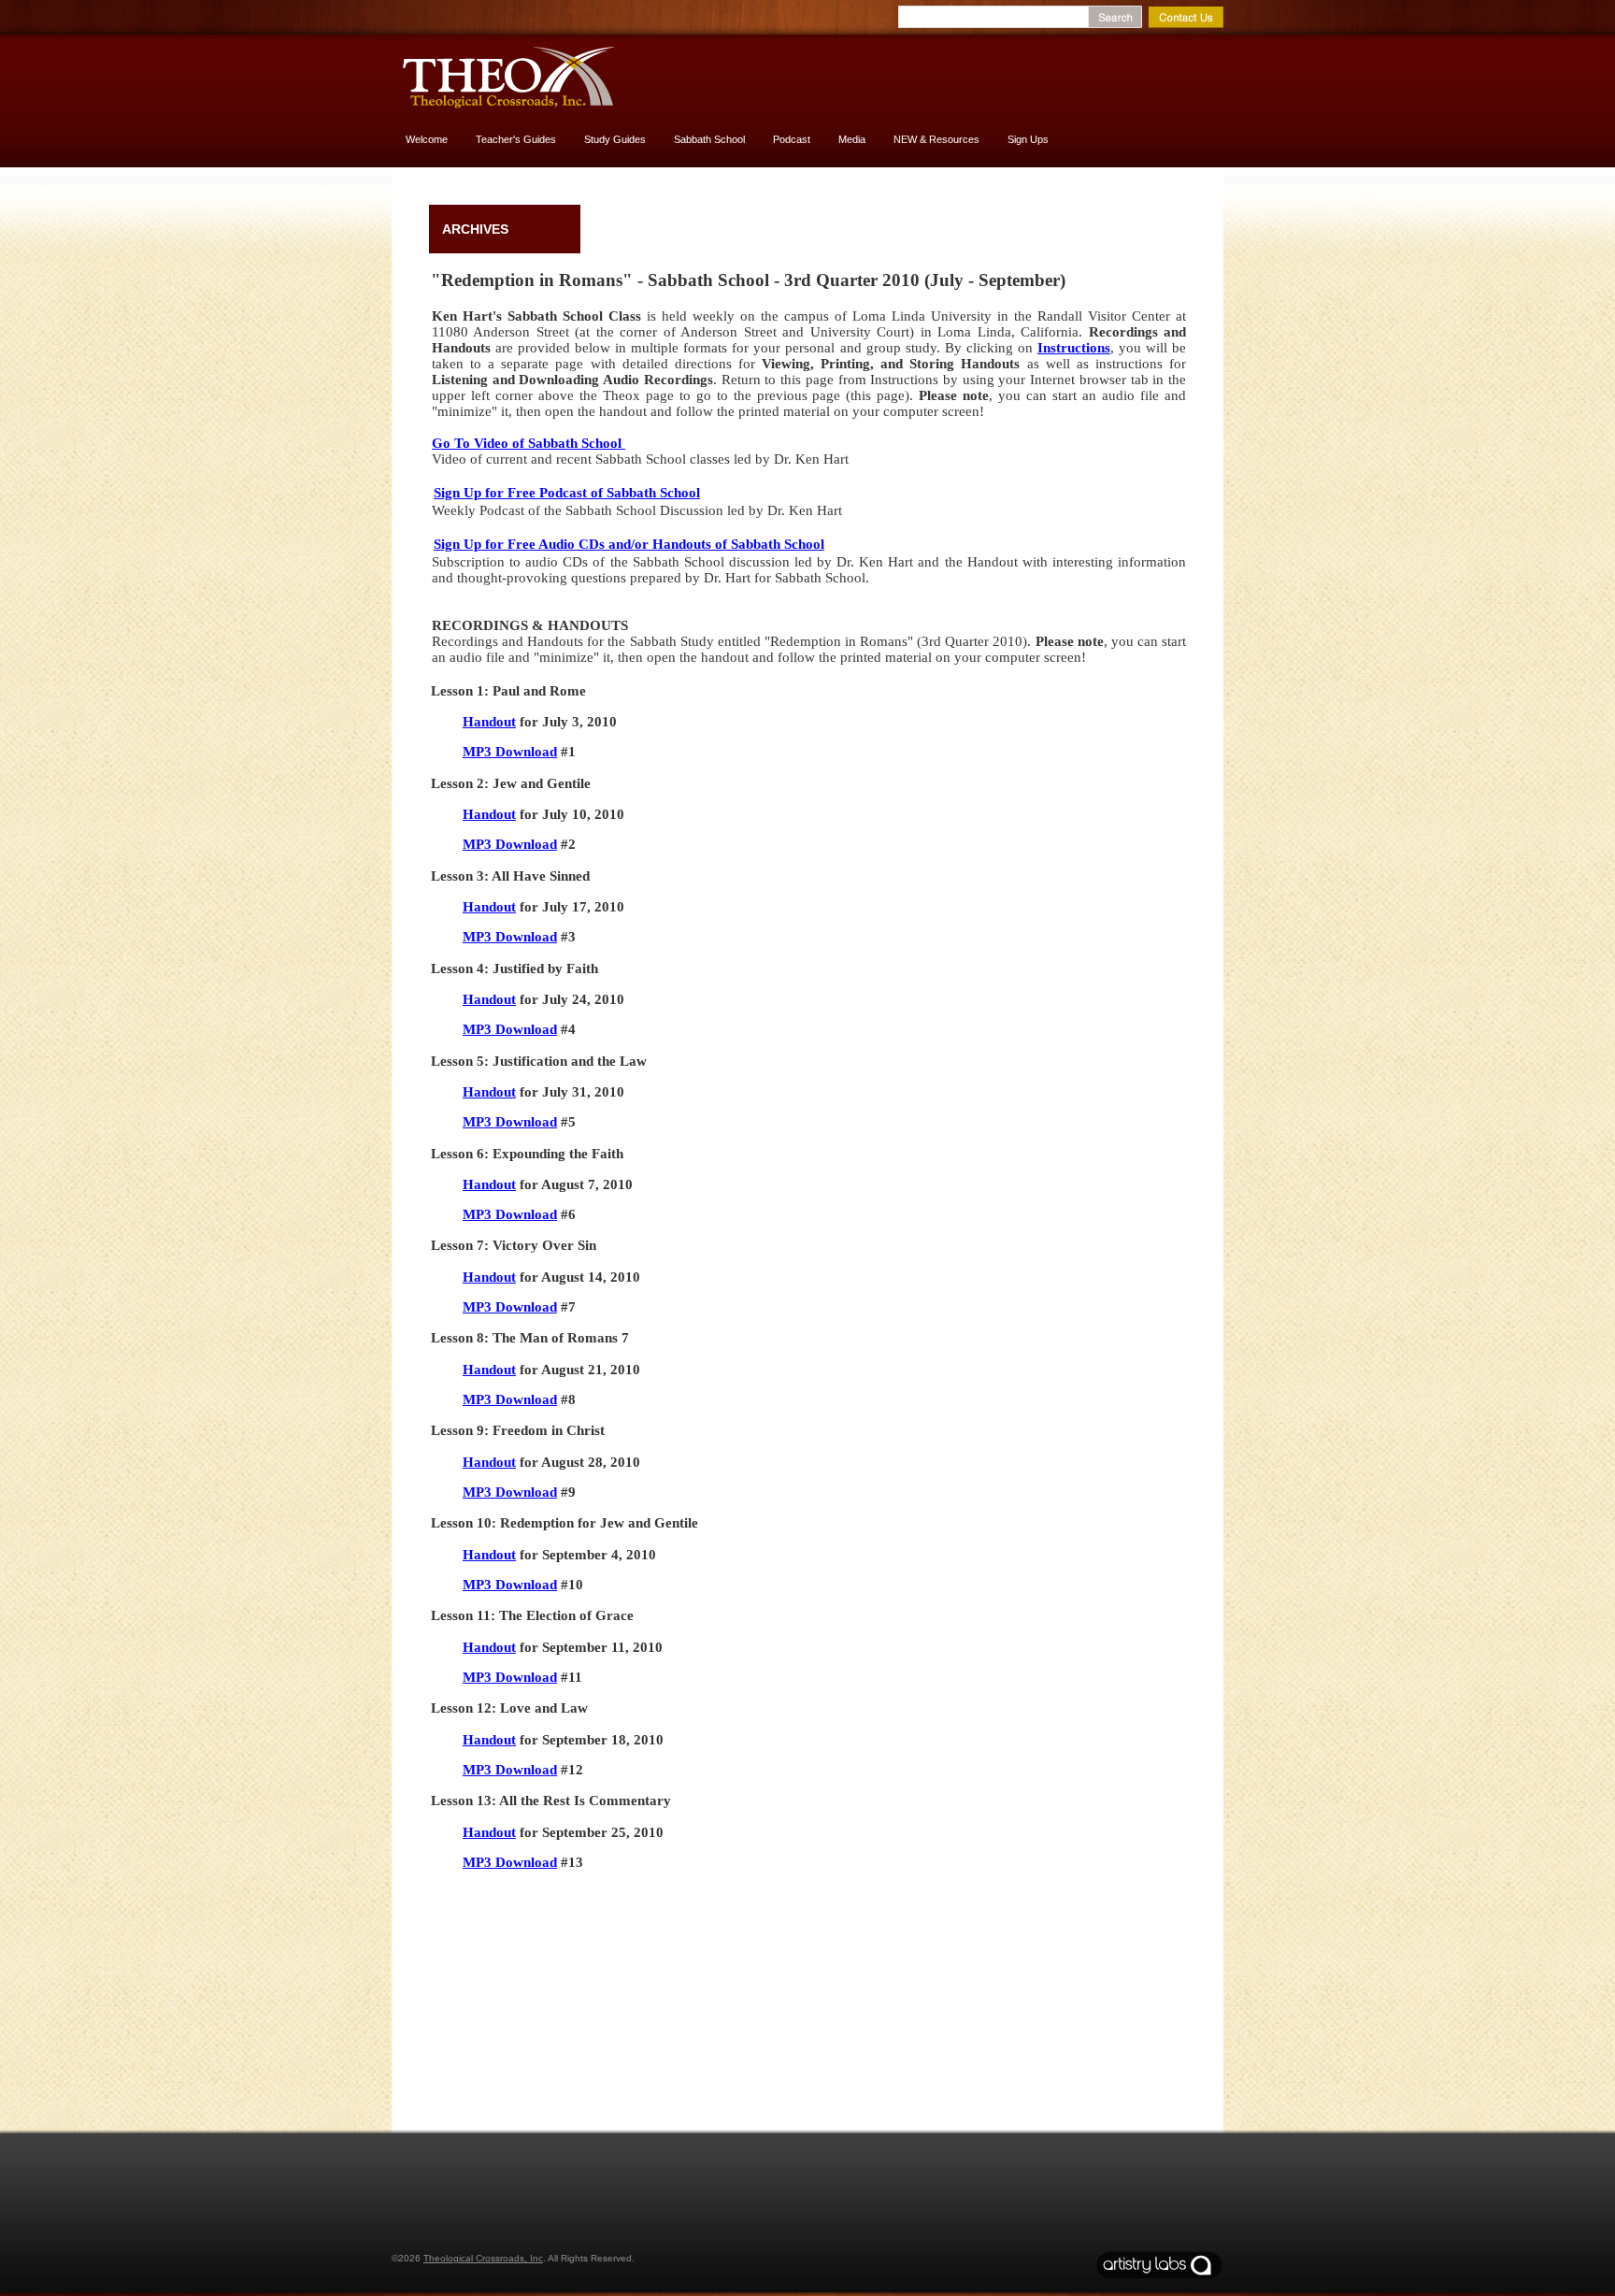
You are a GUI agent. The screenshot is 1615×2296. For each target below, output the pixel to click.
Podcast (792, 139)
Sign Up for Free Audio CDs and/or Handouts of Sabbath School (629, 544)
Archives (475, 229)
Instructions (1074, 348)
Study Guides (615, 139)
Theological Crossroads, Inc (483, 2258)
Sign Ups (1028, 139)
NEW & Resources (936, 139)
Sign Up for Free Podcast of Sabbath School (567, 493)
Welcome (427, 139)
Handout (489, 722)
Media (852, 139)
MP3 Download (510, 752)
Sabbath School (709, 139)
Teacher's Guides (516, 139)
